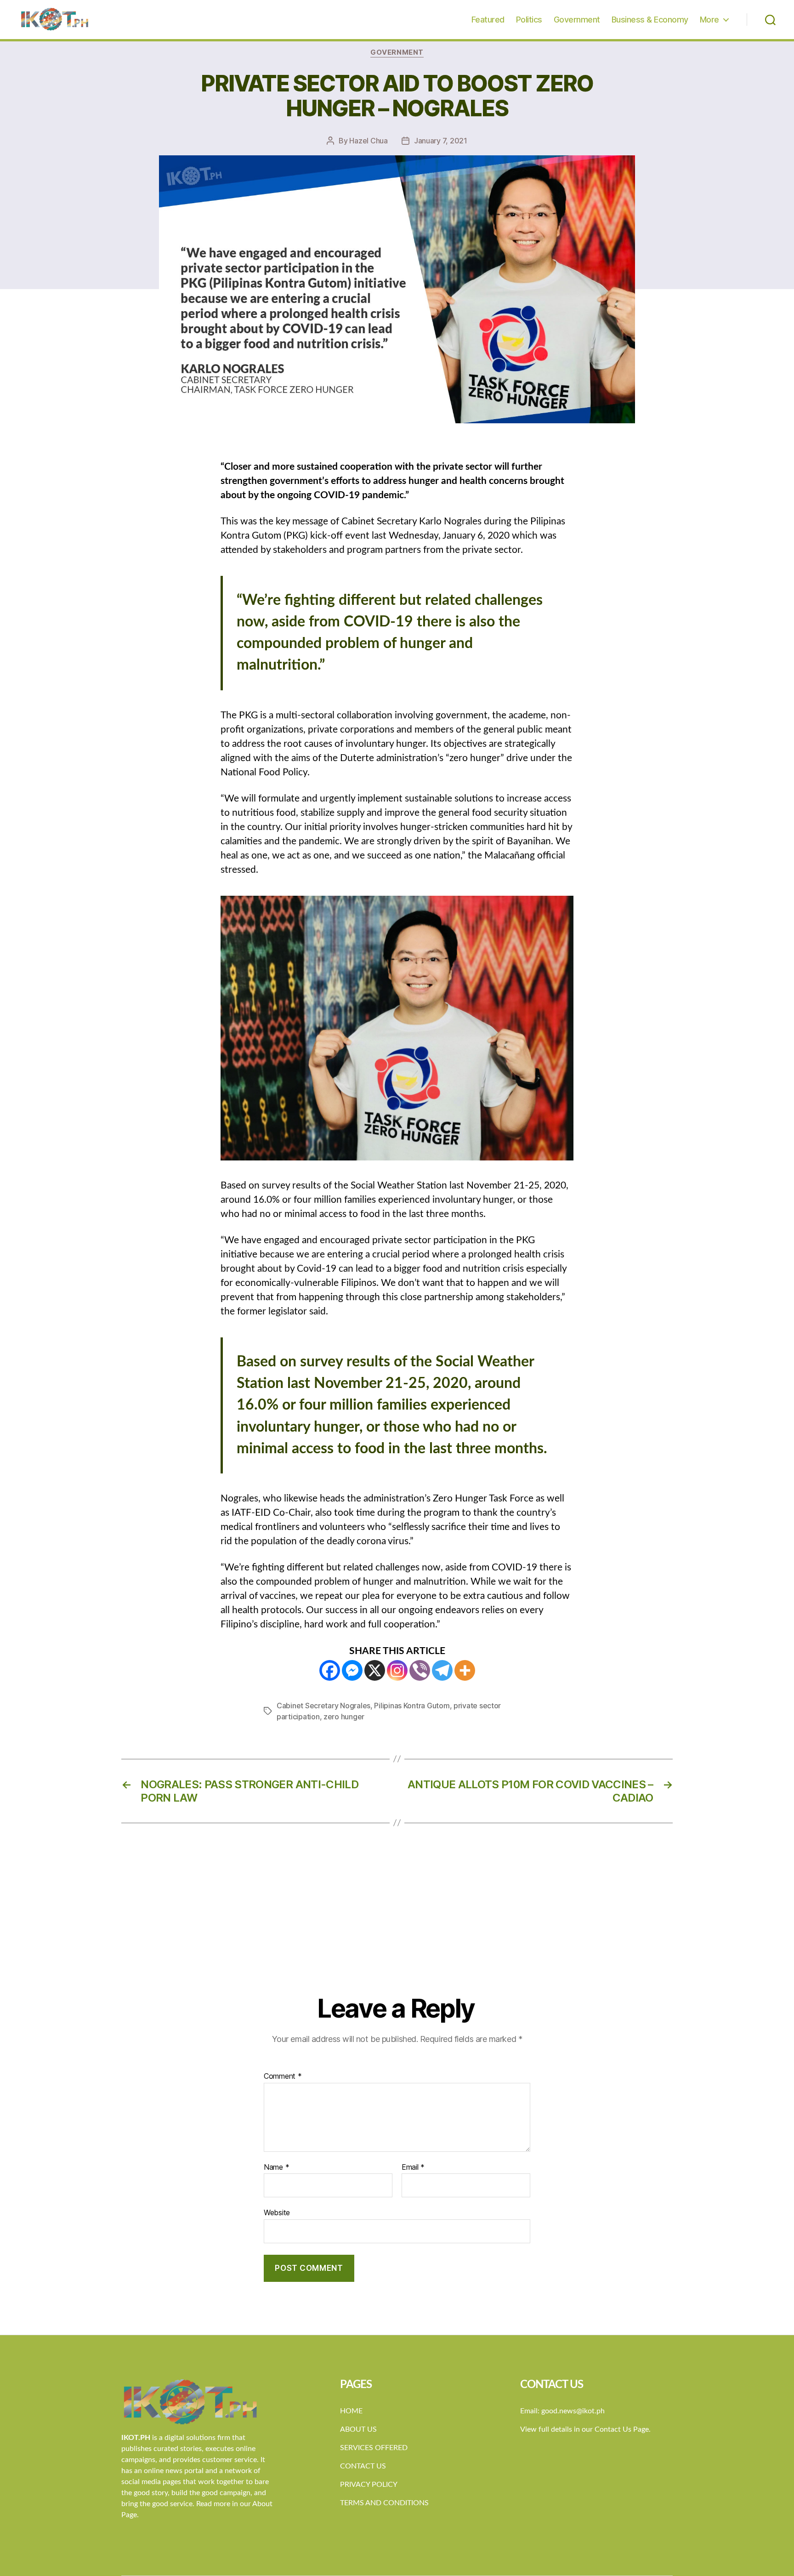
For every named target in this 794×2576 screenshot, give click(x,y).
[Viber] (420, 1670)
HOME (351, 2411)
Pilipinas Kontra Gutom (412, 1706)
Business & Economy (650, 20)
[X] (375, 1670)
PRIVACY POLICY (369, 2485)
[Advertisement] (397, 1924)
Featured (488, 20)
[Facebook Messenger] (352, 1670)
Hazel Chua (368, 141)
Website (277, 2212)
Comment (283, 2076)
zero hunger (344, 1717)
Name (276, 2167)
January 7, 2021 (441, 141)
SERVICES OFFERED (374, 2448)
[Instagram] (397, 1670)
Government (577, 20)
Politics (529, 20)
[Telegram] (442, 1670)
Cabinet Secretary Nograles (323, 1706)
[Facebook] (330, 1670)
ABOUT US (358, 2429)
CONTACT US (363, 2466)
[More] (465, 1670)
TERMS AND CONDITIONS (384, 2503)
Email (413, 2167)
